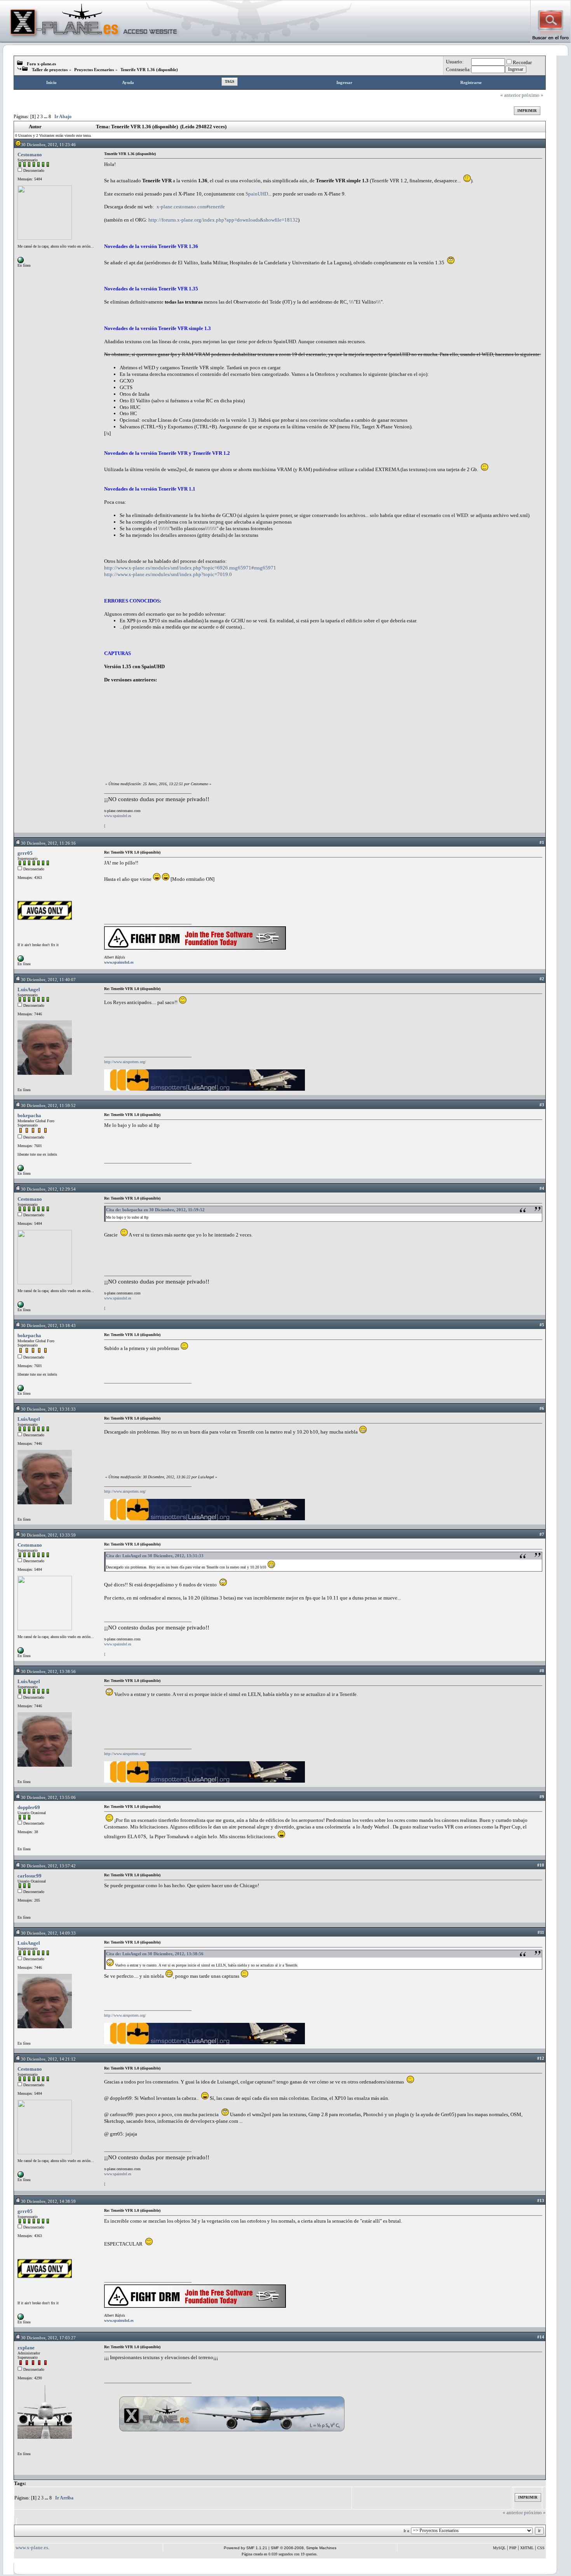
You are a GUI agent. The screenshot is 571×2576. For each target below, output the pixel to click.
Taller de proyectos (50, 70)
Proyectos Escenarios (94, 70)
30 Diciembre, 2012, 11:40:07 (48, 980)
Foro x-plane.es (41, 64)
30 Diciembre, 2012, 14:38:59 (48, 2201)
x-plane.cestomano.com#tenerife (191, 207)
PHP (513, 2548)
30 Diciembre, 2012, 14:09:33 (48, 1933)
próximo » (533, 95)
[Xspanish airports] (21, 1170)
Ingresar (344, 82)
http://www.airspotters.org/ (125, 1062)
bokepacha (29, 1115)
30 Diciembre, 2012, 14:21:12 (48, 2059)
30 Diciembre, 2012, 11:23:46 (48, 145)
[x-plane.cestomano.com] (21, 262)
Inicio (51, 82)
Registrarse (471, 82)
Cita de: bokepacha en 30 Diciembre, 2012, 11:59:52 (155, 1210)
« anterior (510, 95)
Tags (230, 82)
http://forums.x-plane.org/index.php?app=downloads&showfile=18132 (223, 220)
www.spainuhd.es (118, 816)
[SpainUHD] (21, 960)
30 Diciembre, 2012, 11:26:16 (48, 843)
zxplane (26, 2348)
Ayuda (128, 82)
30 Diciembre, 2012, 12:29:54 (48, 1189)
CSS (541, 2548)
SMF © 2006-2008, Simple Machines (304, 2548)
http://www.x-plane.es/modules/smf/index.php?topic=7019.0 (168, 574)
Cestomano (30, 155)
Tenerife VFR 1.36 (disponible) (149, 70)
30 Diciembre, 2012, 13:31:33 (48, 1409)
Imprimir (527, 111)
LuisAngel (29, 989)
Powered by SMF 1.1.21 (245, 2548)
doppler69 (29, 1807)
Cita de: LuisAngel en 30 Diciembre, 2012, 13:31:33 (155, 1556)
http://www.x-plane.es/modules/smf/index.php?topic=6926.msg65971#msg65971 (190, 568)
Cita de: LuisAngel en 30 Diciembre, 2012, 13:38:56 (155, 1954)
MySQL (499, 2548)
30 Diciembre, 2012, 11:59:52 (48, 1105)
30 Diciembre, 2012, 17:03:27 (48, 2338)
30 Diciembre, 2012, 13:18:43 (48, 1326)
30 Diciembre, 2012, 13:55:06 (48, 1797)
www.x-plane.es (32, 2547)
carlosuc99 (30, 1876)
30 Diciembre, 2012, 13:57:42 (48, 1866)
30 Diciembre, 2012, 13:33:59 (48, 1535)
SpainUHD (257, 194)
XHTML (527, 2548)
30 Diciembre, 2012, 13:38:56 (48, 1671)
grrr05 (25, 853)
